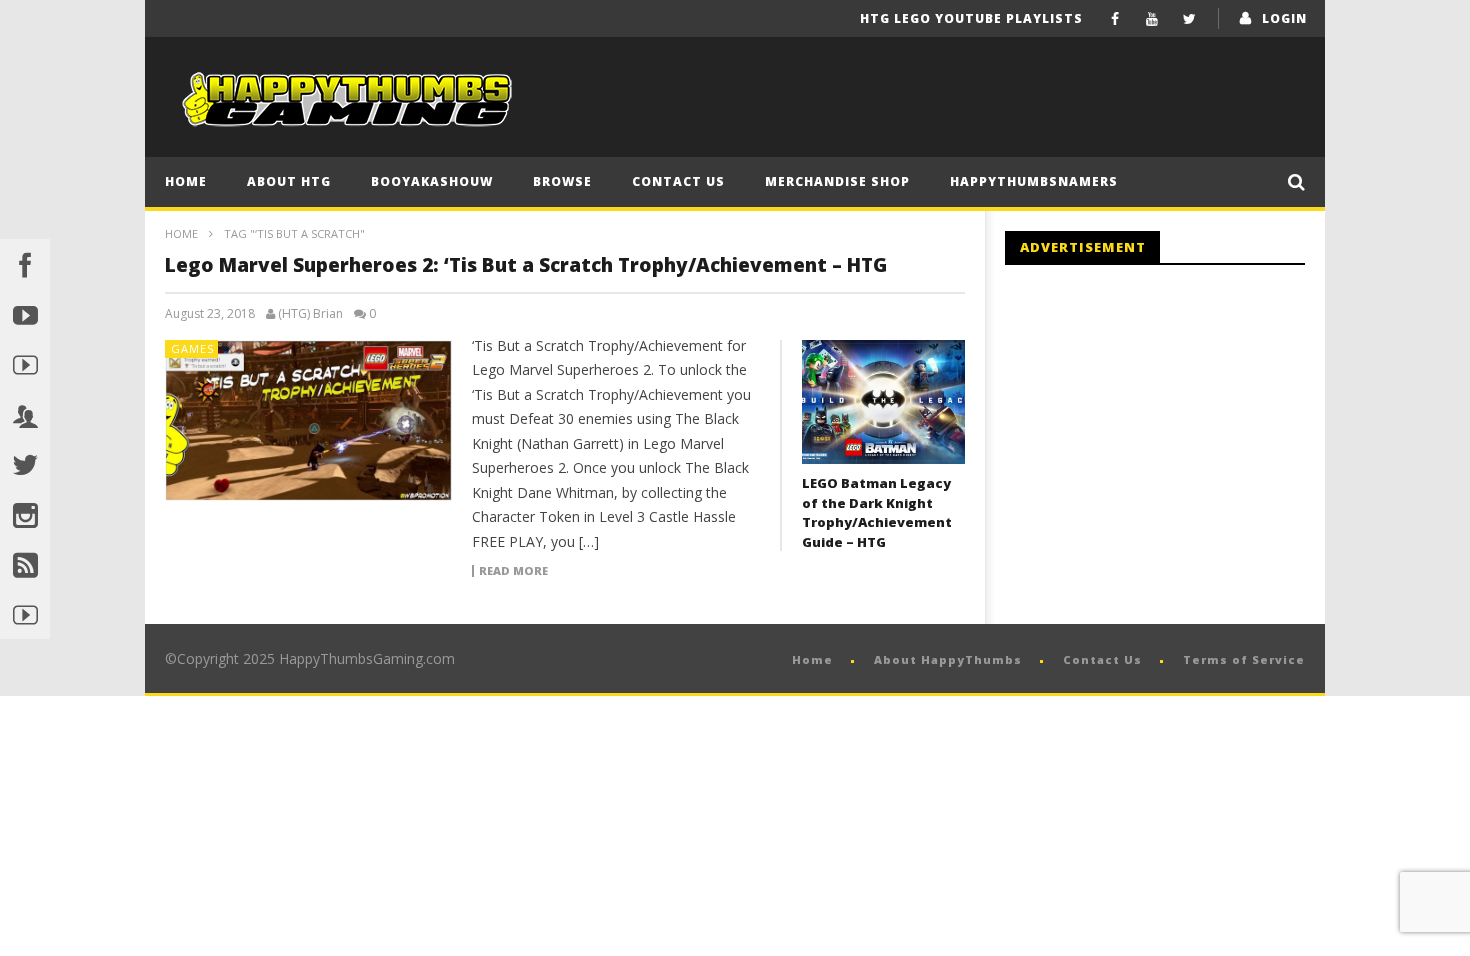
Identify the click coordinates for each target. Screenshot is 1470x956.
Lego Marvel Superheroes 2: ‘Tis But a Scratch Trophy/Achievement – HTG (526, 265)
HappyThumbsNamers (1034, 181)
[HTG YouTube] (25, 314)
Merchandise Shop (837, 181)
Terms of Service (1244, 659)
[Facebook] (1115, 18)
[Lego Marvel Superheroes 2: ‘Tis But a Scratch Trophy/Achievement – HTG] (309, 421)
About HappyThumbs (948, 659)
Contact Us (678, 181)
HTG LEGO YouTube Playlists (971, 18)
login (1284, 18)
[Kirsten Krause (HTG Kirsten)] (25, 614)
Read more (513, 571)
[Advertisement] (1173, 445)
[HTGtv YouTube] (25, 364)
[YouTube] (1152, 18)
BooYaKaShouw (432, 181)
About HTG (289, 181)
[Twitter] (1189, 18)
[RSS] (25, 564)
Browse (562, 181)
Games (192, 348)
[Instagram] (25, 514)
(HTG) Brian (310, 314)
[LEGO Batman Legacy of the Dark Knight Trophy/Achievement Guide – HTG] (883, 402)
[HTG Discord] (25, 414)
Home (186, 181)
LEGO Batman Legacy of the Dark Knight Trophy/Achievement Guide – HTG (877, 512)
